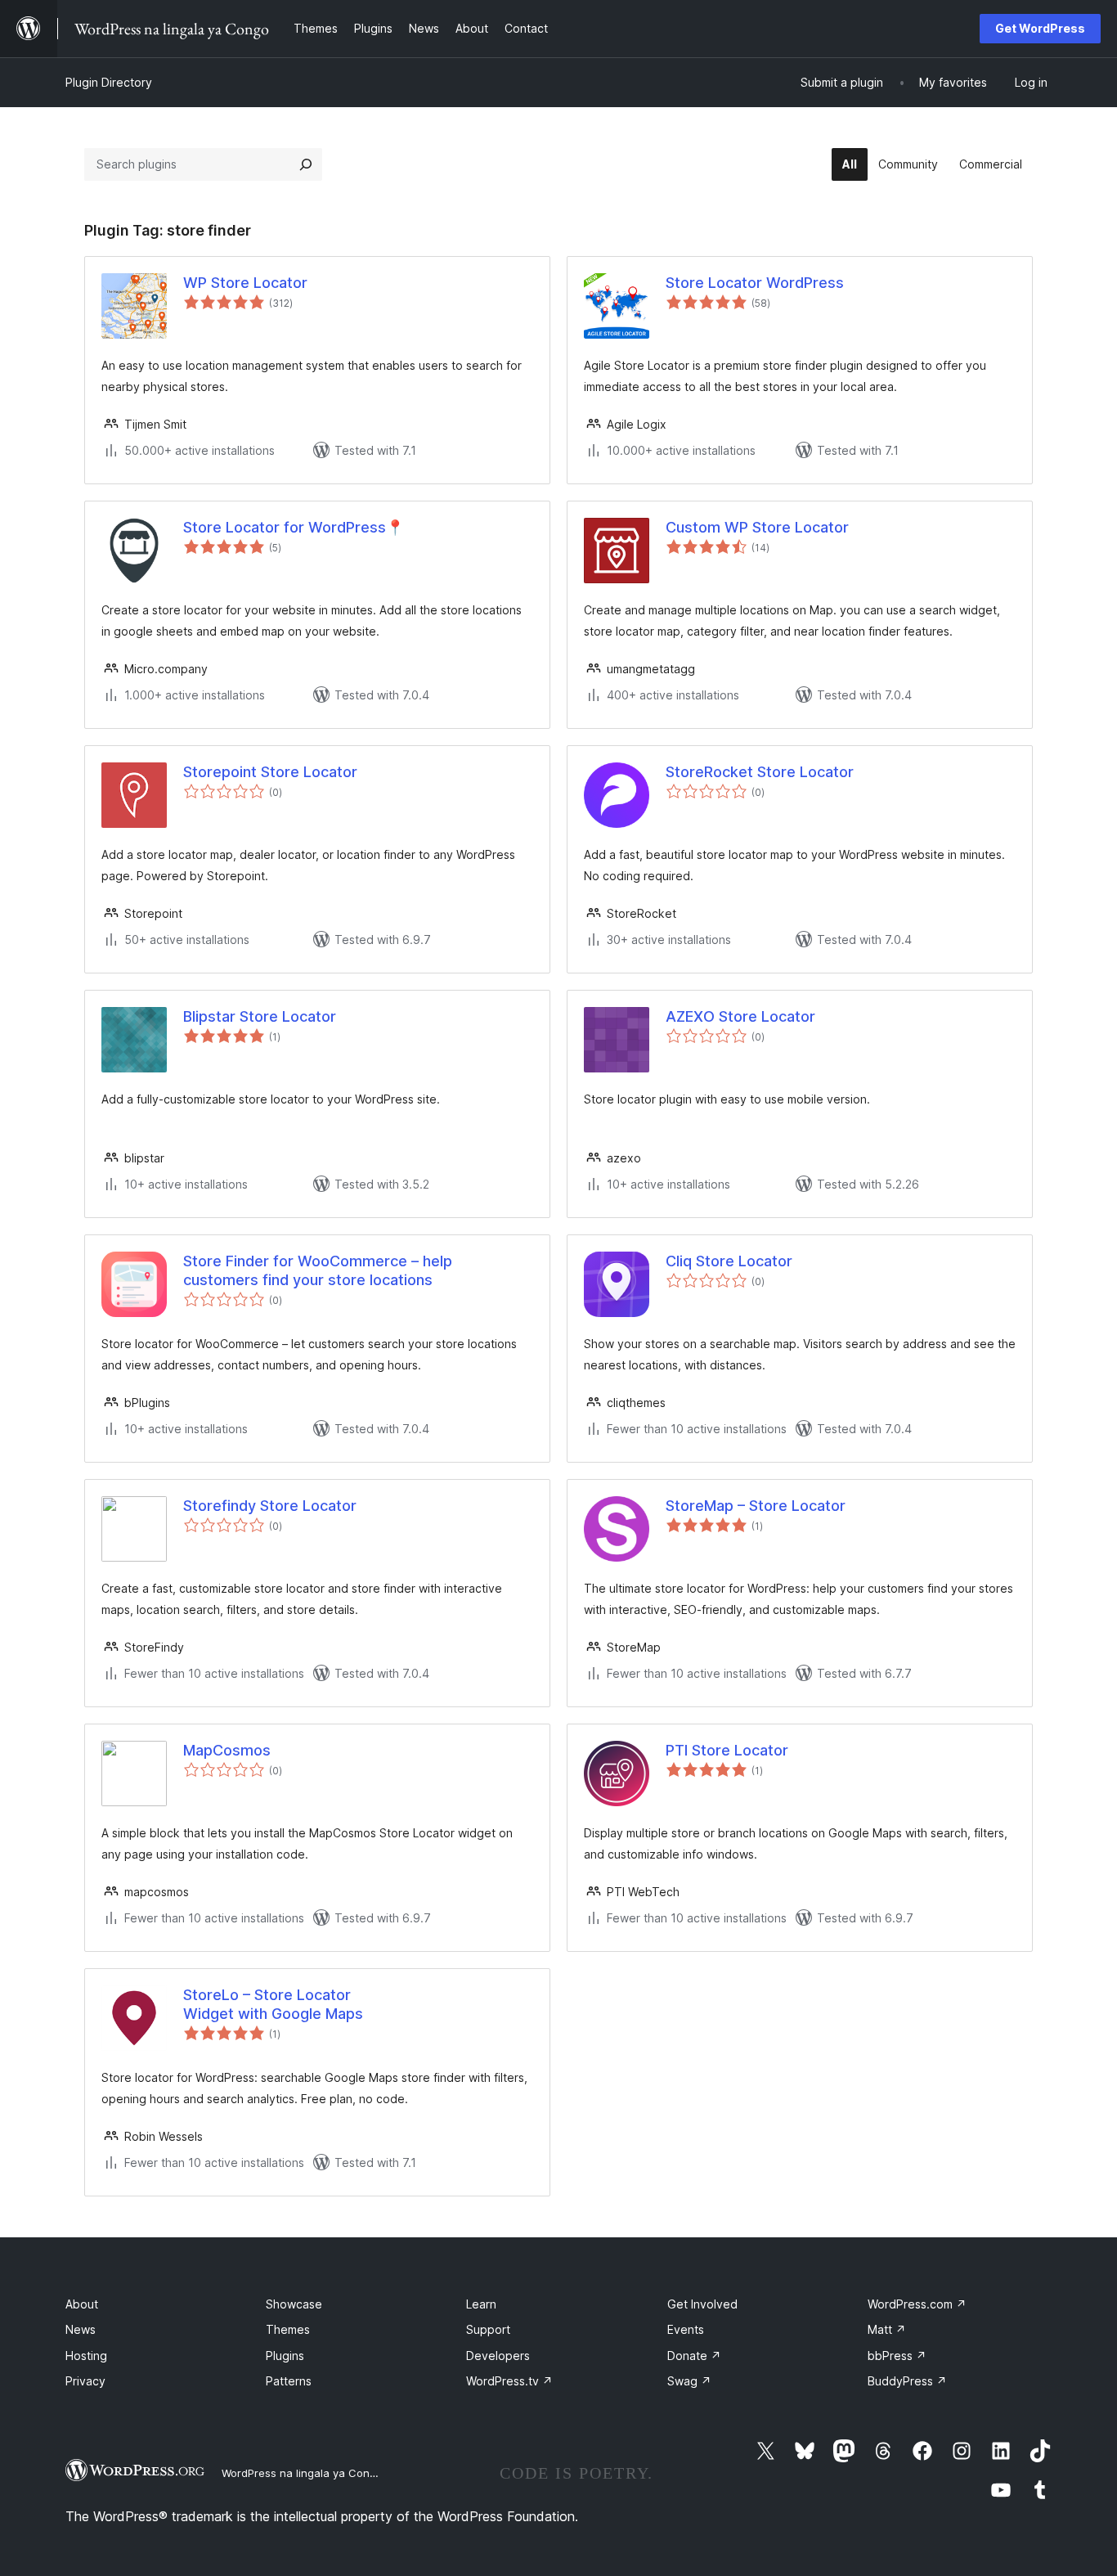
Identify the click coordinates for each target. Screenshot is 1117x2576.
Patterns (289, 2381)
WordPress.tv (509, 2381)
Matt (887, 2329)
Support (488, 2329)
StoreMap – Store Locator (756, 1506)
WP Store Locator (245, 283)
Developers (498, 2356)
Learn (481, 2304)
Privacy (85, 2381)
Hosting (86, 2356)
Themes (288, 2329)
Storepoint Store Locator (270, 772)
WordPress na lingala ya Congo (302, 2473)
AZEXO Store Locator (740, 1016)
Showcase (294, 2304)
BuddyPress (907, 2381)
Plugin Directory (109, 82)
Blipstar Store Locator (260, 1016)
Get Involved (702, 2304)
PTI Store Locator (727, 1750)
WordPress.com (917, 2304)
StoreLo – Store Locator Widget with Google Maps (273, 2004)
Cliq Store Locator (729, 1261)
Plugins (285, 2356)
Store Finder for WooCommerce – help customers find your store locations (318, 1270)
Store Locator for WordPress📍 (294, 527)
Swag (689, 2381)
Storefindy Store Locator (270, 1506)
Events (686, 2329)
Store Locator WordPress (755, 283)
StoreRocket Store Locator (760, 772)
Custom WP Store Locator (757, 527)
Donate (694, 2356)
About (82, 2304)
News (81, 2329)
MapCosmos (227, 1750)
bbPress (897, 2356)
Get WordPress (1040, 28)
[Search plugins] (306, 164)
